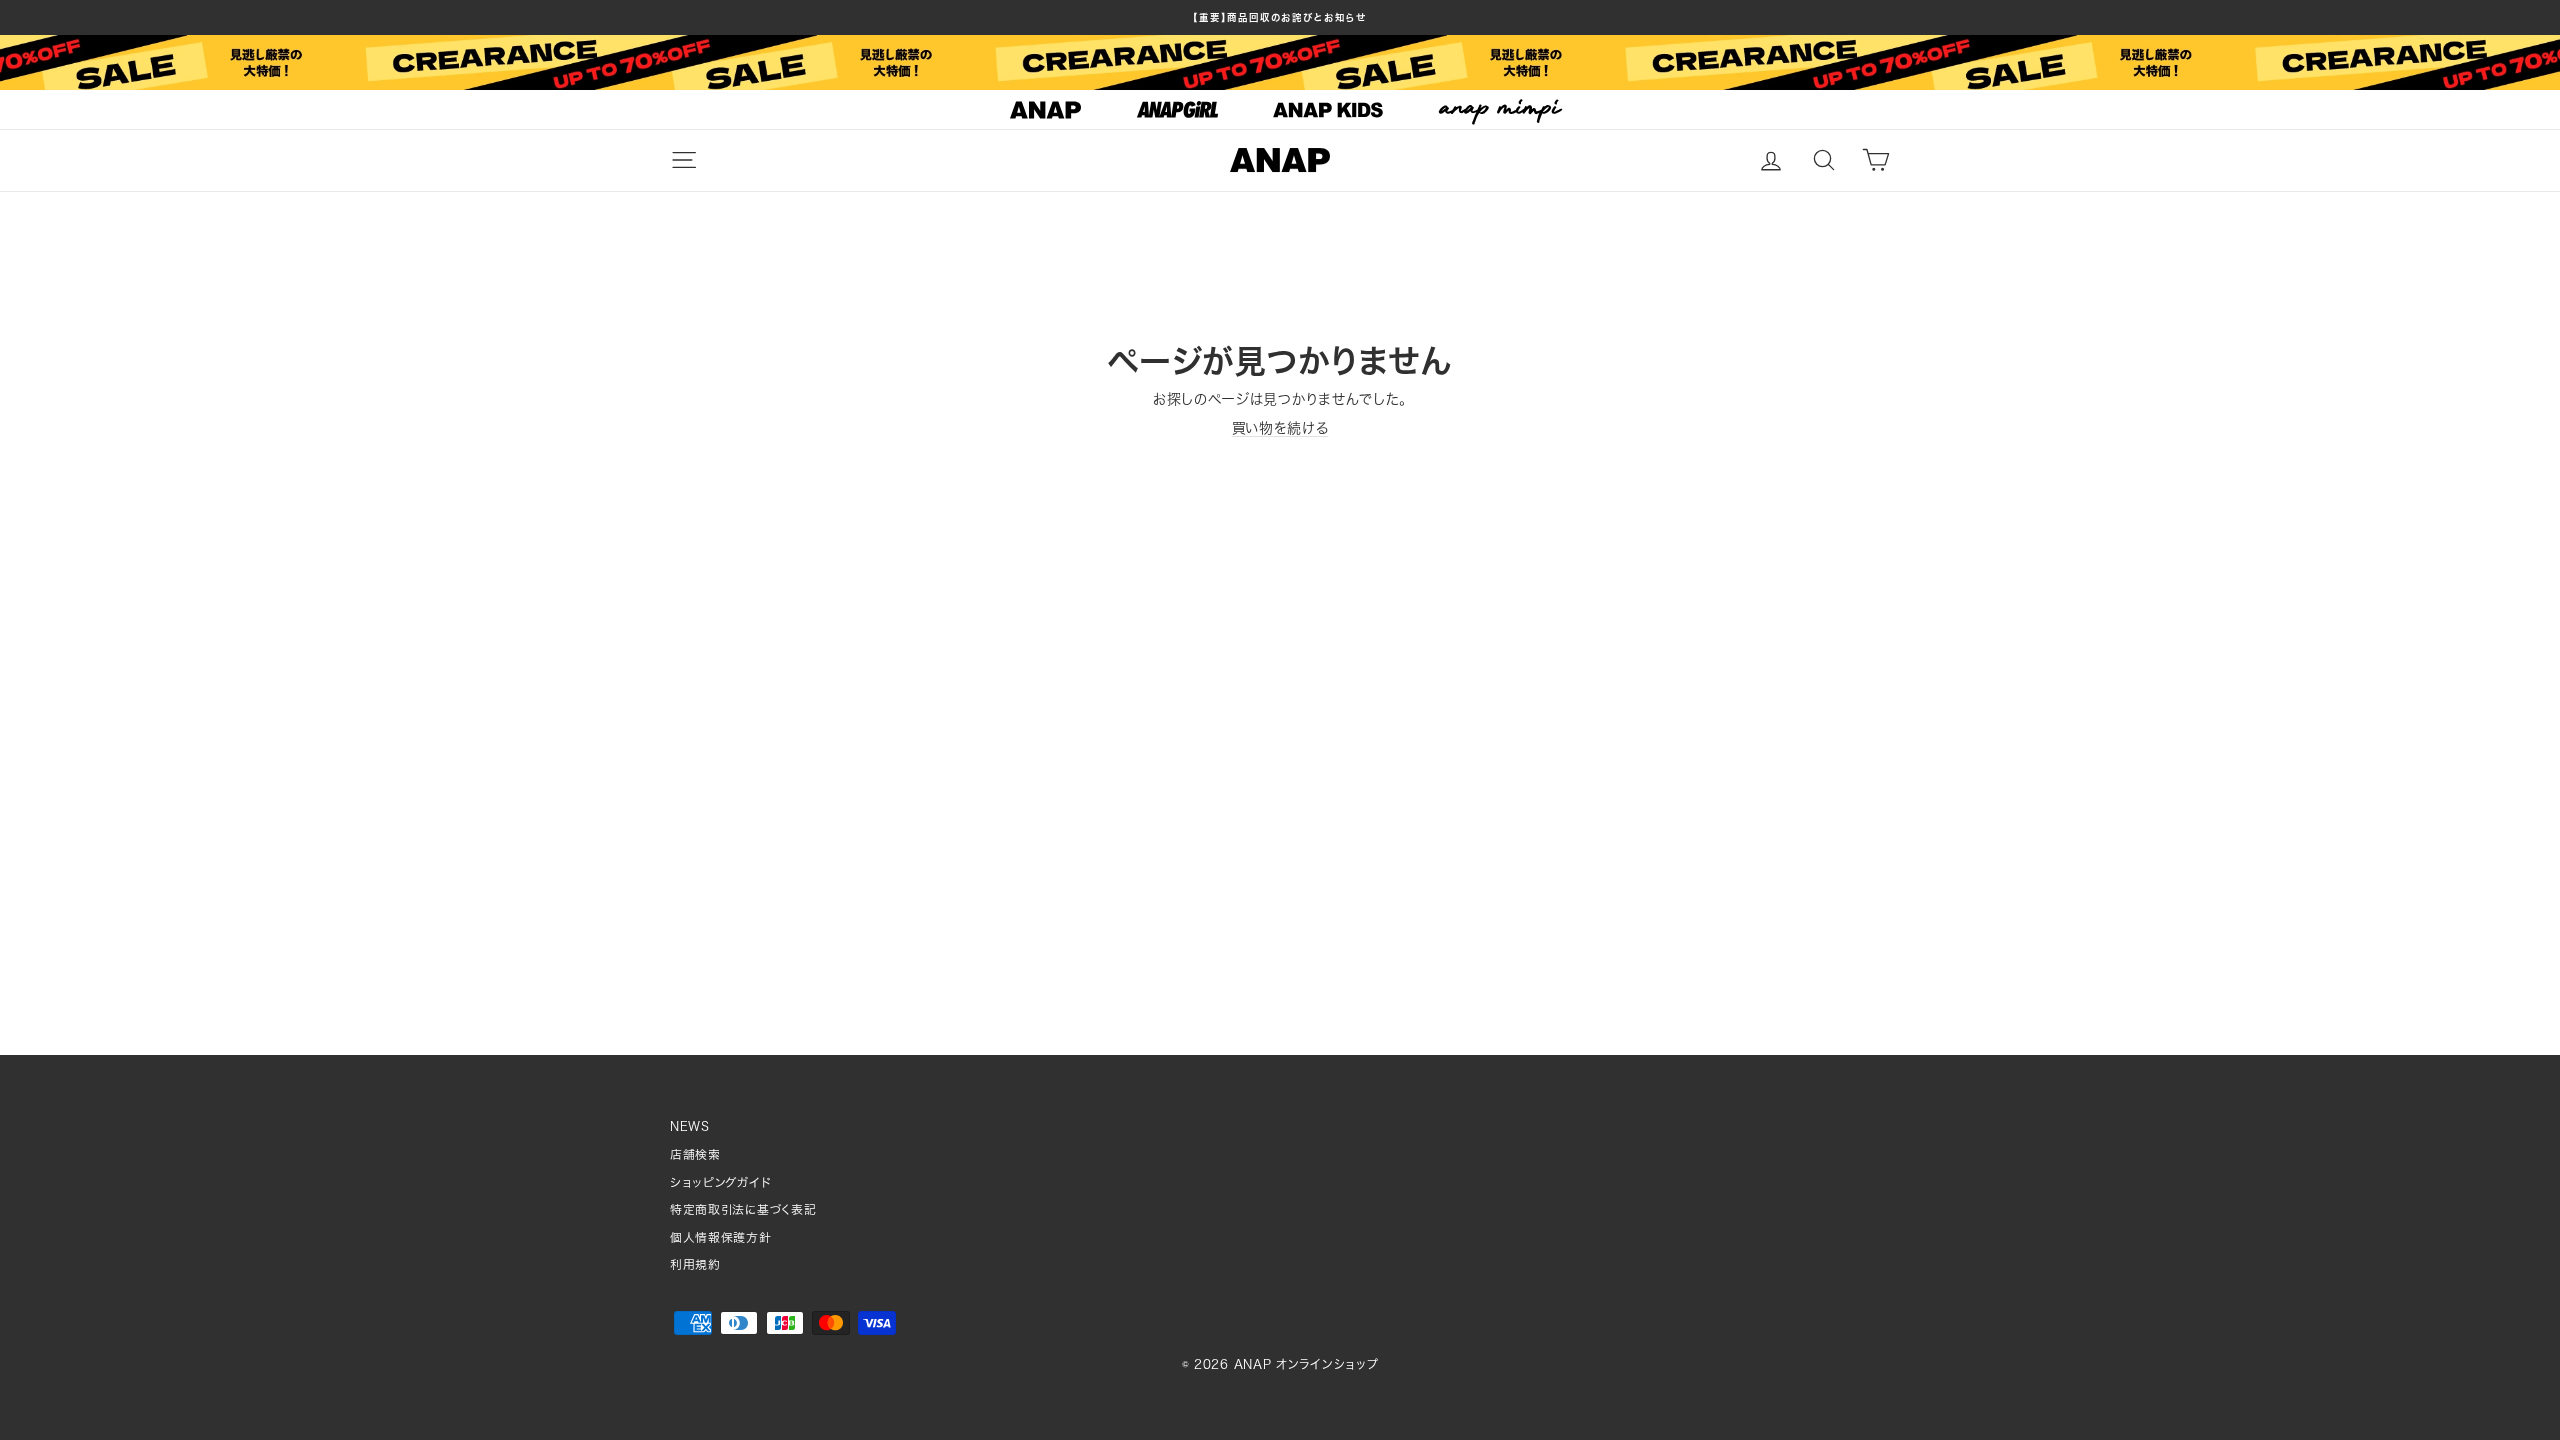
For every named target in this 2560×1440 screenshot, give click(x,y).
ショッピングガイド (720, 1182)
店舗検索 (695, 1154)
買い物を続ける (1280, 428)
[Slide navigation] (1280, 110)
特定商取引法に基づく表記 (743, 1209)
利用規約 (695, 1264)
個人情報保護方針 (721, 1237)
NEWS (690, 1126)
